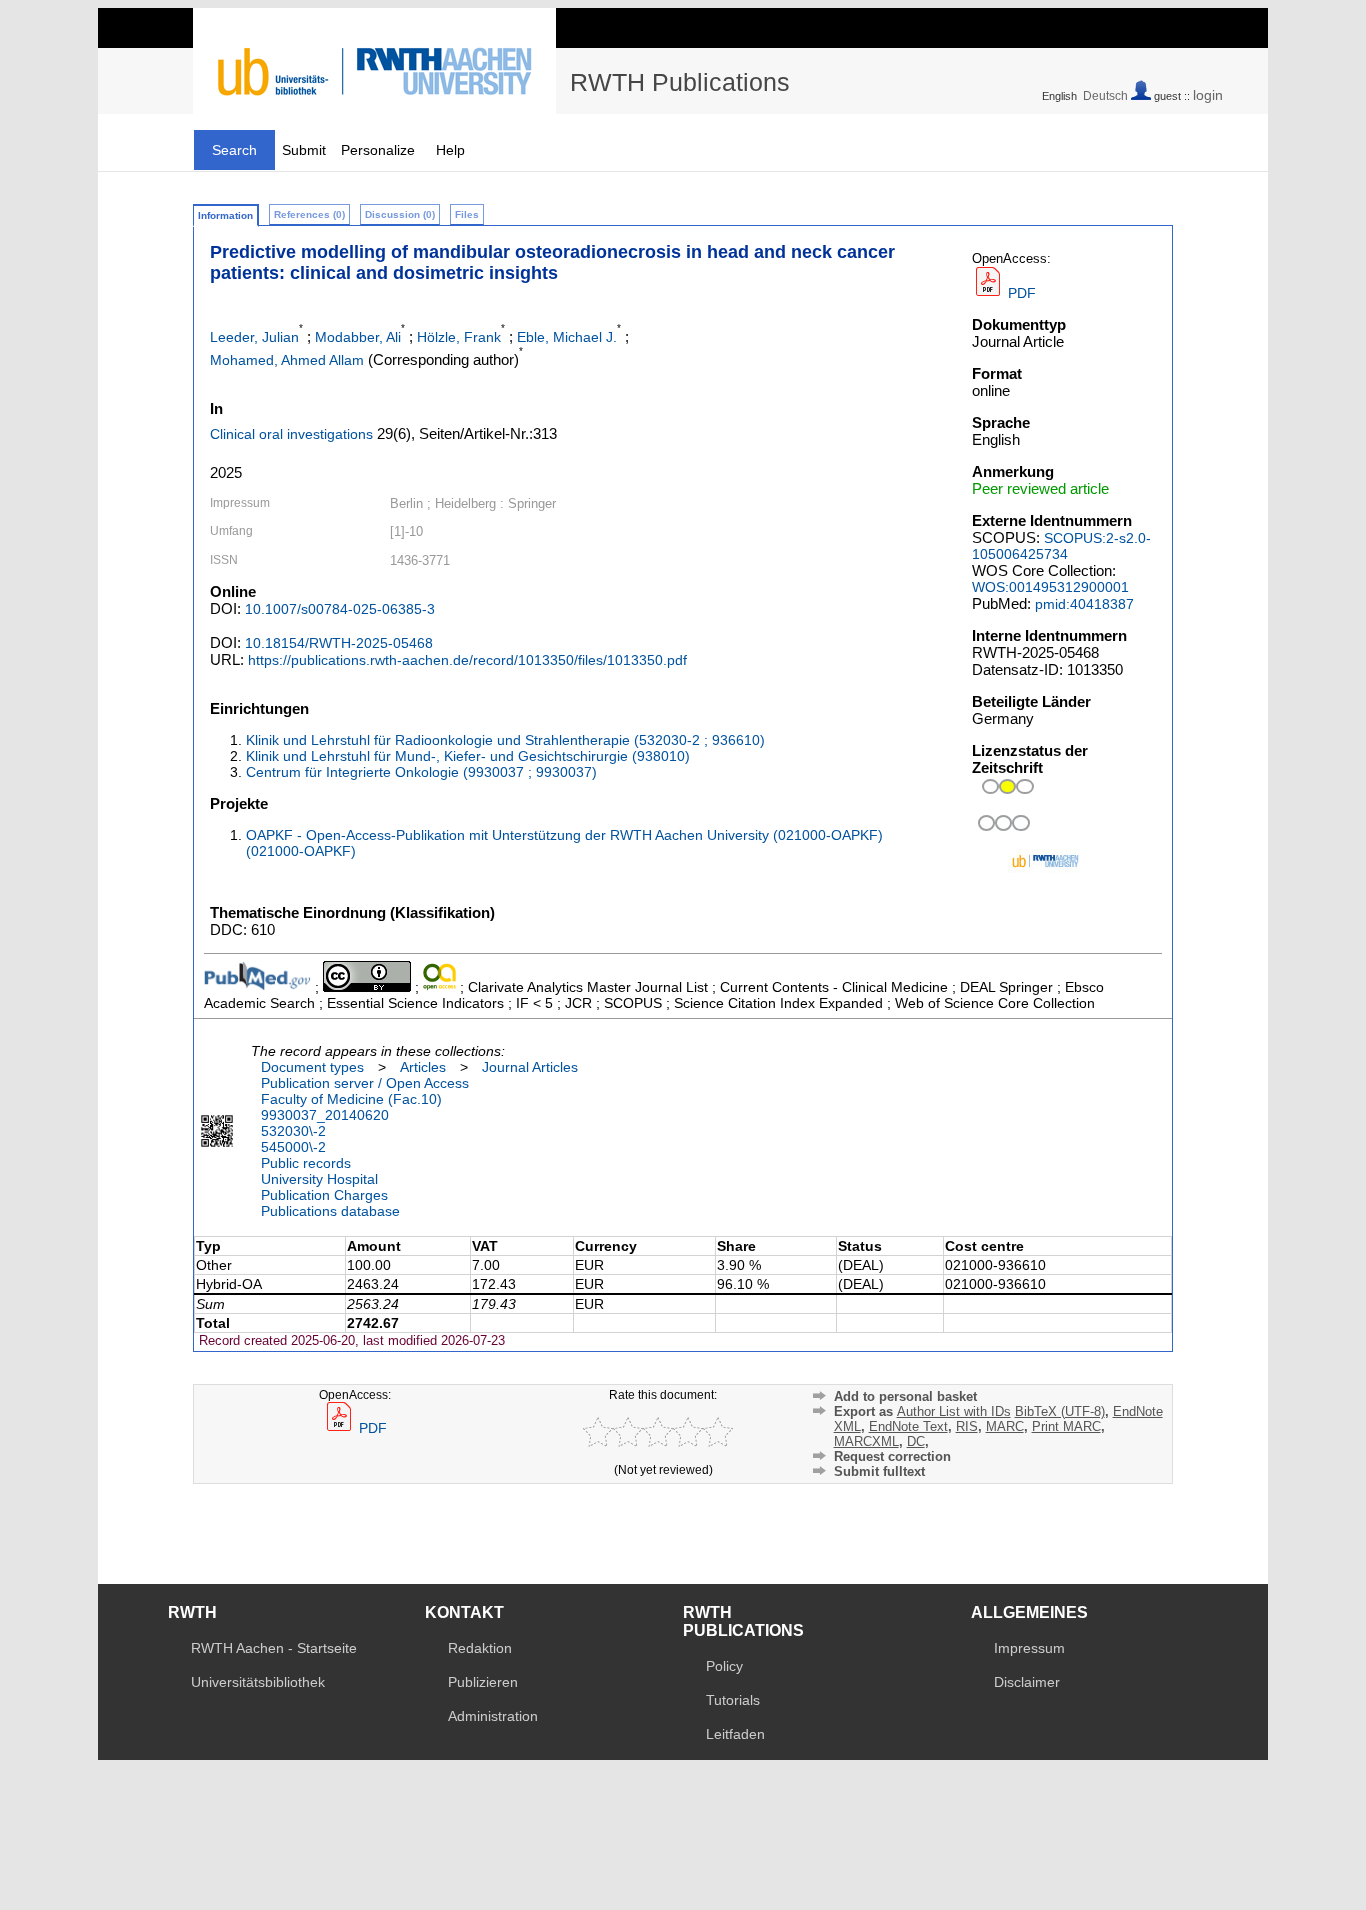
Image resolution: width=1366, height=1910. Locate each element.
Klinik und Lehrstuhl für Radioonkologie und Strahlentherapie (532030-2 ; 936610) (505, 740)
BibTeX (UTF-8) (1060, 1411)
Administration (493, 1716)
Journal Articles (530, 1067)
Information (225, 215)
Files (467, 214)
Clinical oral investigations (291, 434)
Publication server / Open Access (365, 1083)
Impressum (1029, 1648)
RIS (967, 1426)
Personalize (378, 150)
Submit (304, 150)
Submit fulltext (879, 1471)
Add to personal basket (905, 1396)
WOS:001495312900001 (1050, 587)
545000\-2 (293, 1147)
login (1208, 95)
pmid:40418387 (1084, 604)
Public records (306, 1163)
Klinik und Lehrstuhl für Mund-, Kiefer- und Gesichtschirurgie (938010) (468, 756)
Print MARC (1066, 1426)
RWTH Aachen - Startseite (274, 1648)
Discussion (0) (400, 214)
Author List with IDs (954, 1411)
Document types (312, 1067)
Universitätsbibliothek (258, 1682)
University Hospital (319, 1179)
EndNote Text (908, 1426)
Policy (724, 1666)
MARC (1005, 1426)
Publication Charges (324, 1195)
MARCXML (866, 1441)
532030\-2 (293, 1131)
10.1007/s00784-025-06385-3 (340, 609)
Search (234, 150)
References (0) (309, 214)
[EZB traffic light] (1000, 829)
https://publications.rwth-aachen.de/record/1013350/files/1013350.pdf (467, 660)
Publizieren (483, 1682)
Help (450, 150)
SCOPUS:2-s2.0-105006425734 (1061, 546)
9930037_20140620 (325, 1115)
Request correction (892, 1456)
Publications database (330, 1211)
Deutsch (1105, 96)
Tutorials (733, 1700)
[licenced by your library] (1004, 789)
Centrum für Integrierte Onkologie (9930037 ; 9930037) (421, 772)
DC (916, 1441)
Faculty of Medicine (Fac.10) (351, 1099)
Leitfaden (735, 1734)
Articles (423, 1067)
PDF (1020, 293)
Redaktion (480, 1648)
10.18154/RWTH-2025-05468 (339, 643)
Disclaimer (1027, 1682)
